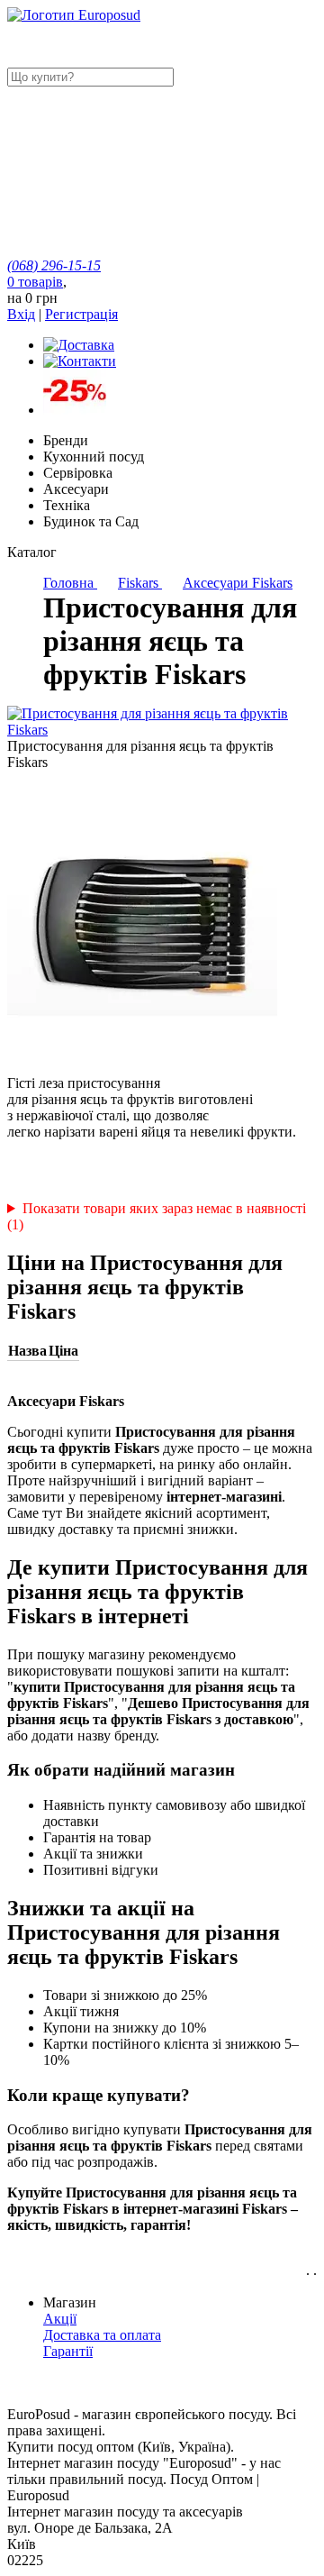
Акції (60, 2319)
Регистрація (81, 314)
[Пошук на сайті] (142, 217)
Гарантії (68, 2351)
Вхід (21, 314)
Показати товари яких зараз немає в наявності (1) (157, 1216)
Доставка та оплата (102, 2335)
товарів (35, 282)
